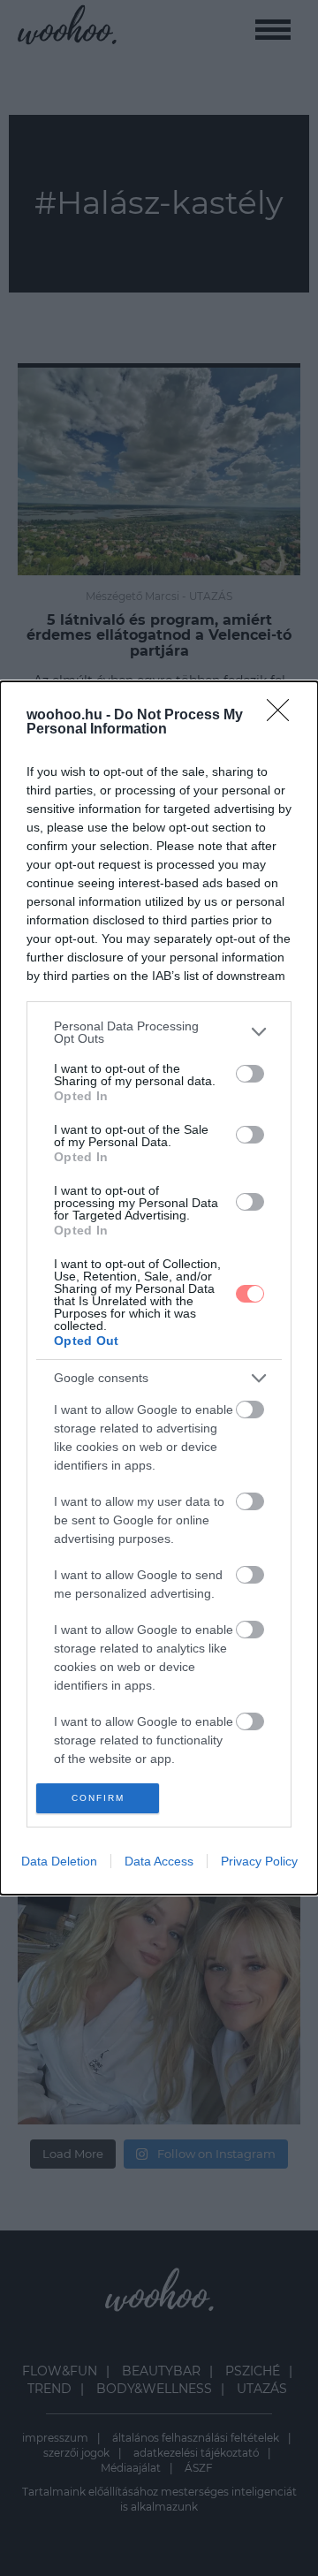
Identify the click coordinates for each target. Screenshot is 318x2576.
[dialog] (159, 1288)
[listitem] (159, 1032)
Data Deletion (59, 1861)
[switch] (250, 1074)
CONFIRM (98, 1798)
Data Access (159, 1861)
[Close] (284, 716)
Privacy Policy (259, 1861)
